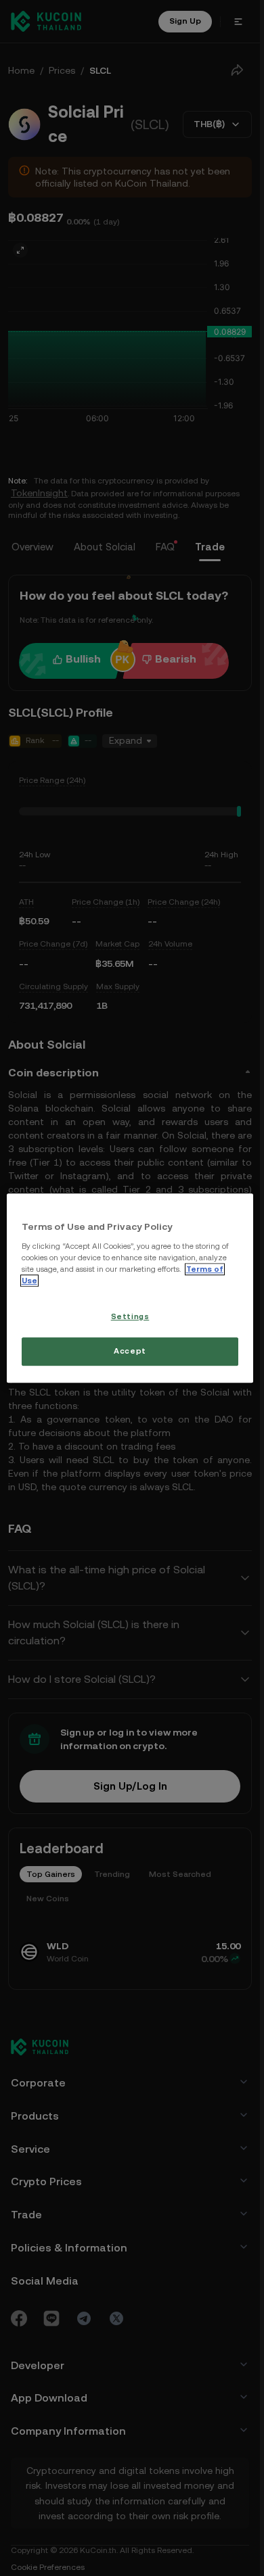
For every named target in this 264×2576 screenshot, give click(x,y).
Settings (130, 1316)
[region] (130, 1288)
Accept (130, 1351)
